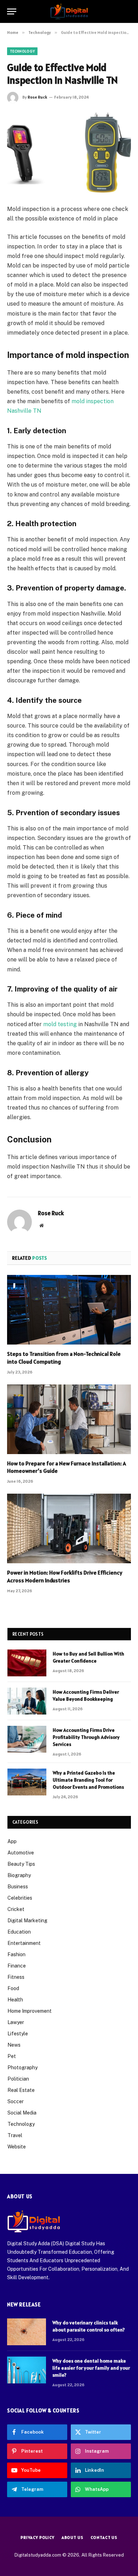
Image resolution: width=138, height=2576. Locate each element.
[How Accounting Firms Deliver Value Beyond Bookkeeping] (27, 1701)
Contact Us (104, 2537)
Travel (15, 2135)
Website (17, 2147)
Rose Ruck (37, 97)
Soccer (16, 2101)
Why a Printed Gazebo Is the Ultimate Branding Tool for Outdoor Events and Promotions (88, 1780)
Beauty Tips (21, 1864)
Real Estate (21, 2090)
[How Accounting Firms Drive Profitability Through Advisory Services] (27, 1739)
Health (15, 2000)
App (12, 1841)
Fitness (16, 1977)
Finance (17, 1966)
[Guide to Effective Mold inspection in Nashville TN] (69, 152)
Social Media (22, 2113)
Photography (22, 2068)
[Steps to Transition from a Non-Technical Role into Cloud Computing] (69, 1310)
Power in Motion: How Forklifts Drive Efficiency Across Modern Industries (65, 1576)
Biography (19, 1875)
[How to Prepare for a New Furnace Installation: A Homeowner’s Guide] (69, 1419)
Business (18, 1887)
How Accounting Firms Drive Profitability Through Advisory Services (86, 1737)
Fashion (16, 1954)
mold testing (60, 1024)
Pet (12, 2056)
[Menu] (12, 11)
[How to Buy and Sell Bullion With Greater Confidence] (27, 1663)
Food (13, 1988)
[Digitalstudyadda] (69, 11)
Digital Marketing (27, 1921)
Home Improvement (30, 2011)
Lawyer (16, 2022)
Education (19, 1932)
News (14, 2045)
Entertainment (24, 1943)
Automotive (21, 1853)
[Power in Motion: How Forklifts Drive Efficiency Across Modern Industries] (69, 1528)
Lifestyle (18, 2034)
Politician (18, 2079)
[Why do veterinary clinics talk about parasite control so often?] (27, 2332)
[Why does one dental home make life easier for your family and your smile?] (27, 2370)
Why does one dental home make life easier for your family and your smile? (91, 2368)
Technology (22, 51)
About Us (73, 2537)
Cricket (16, 1909)
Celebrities (20, 1898)
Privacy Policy (38, 2537)
